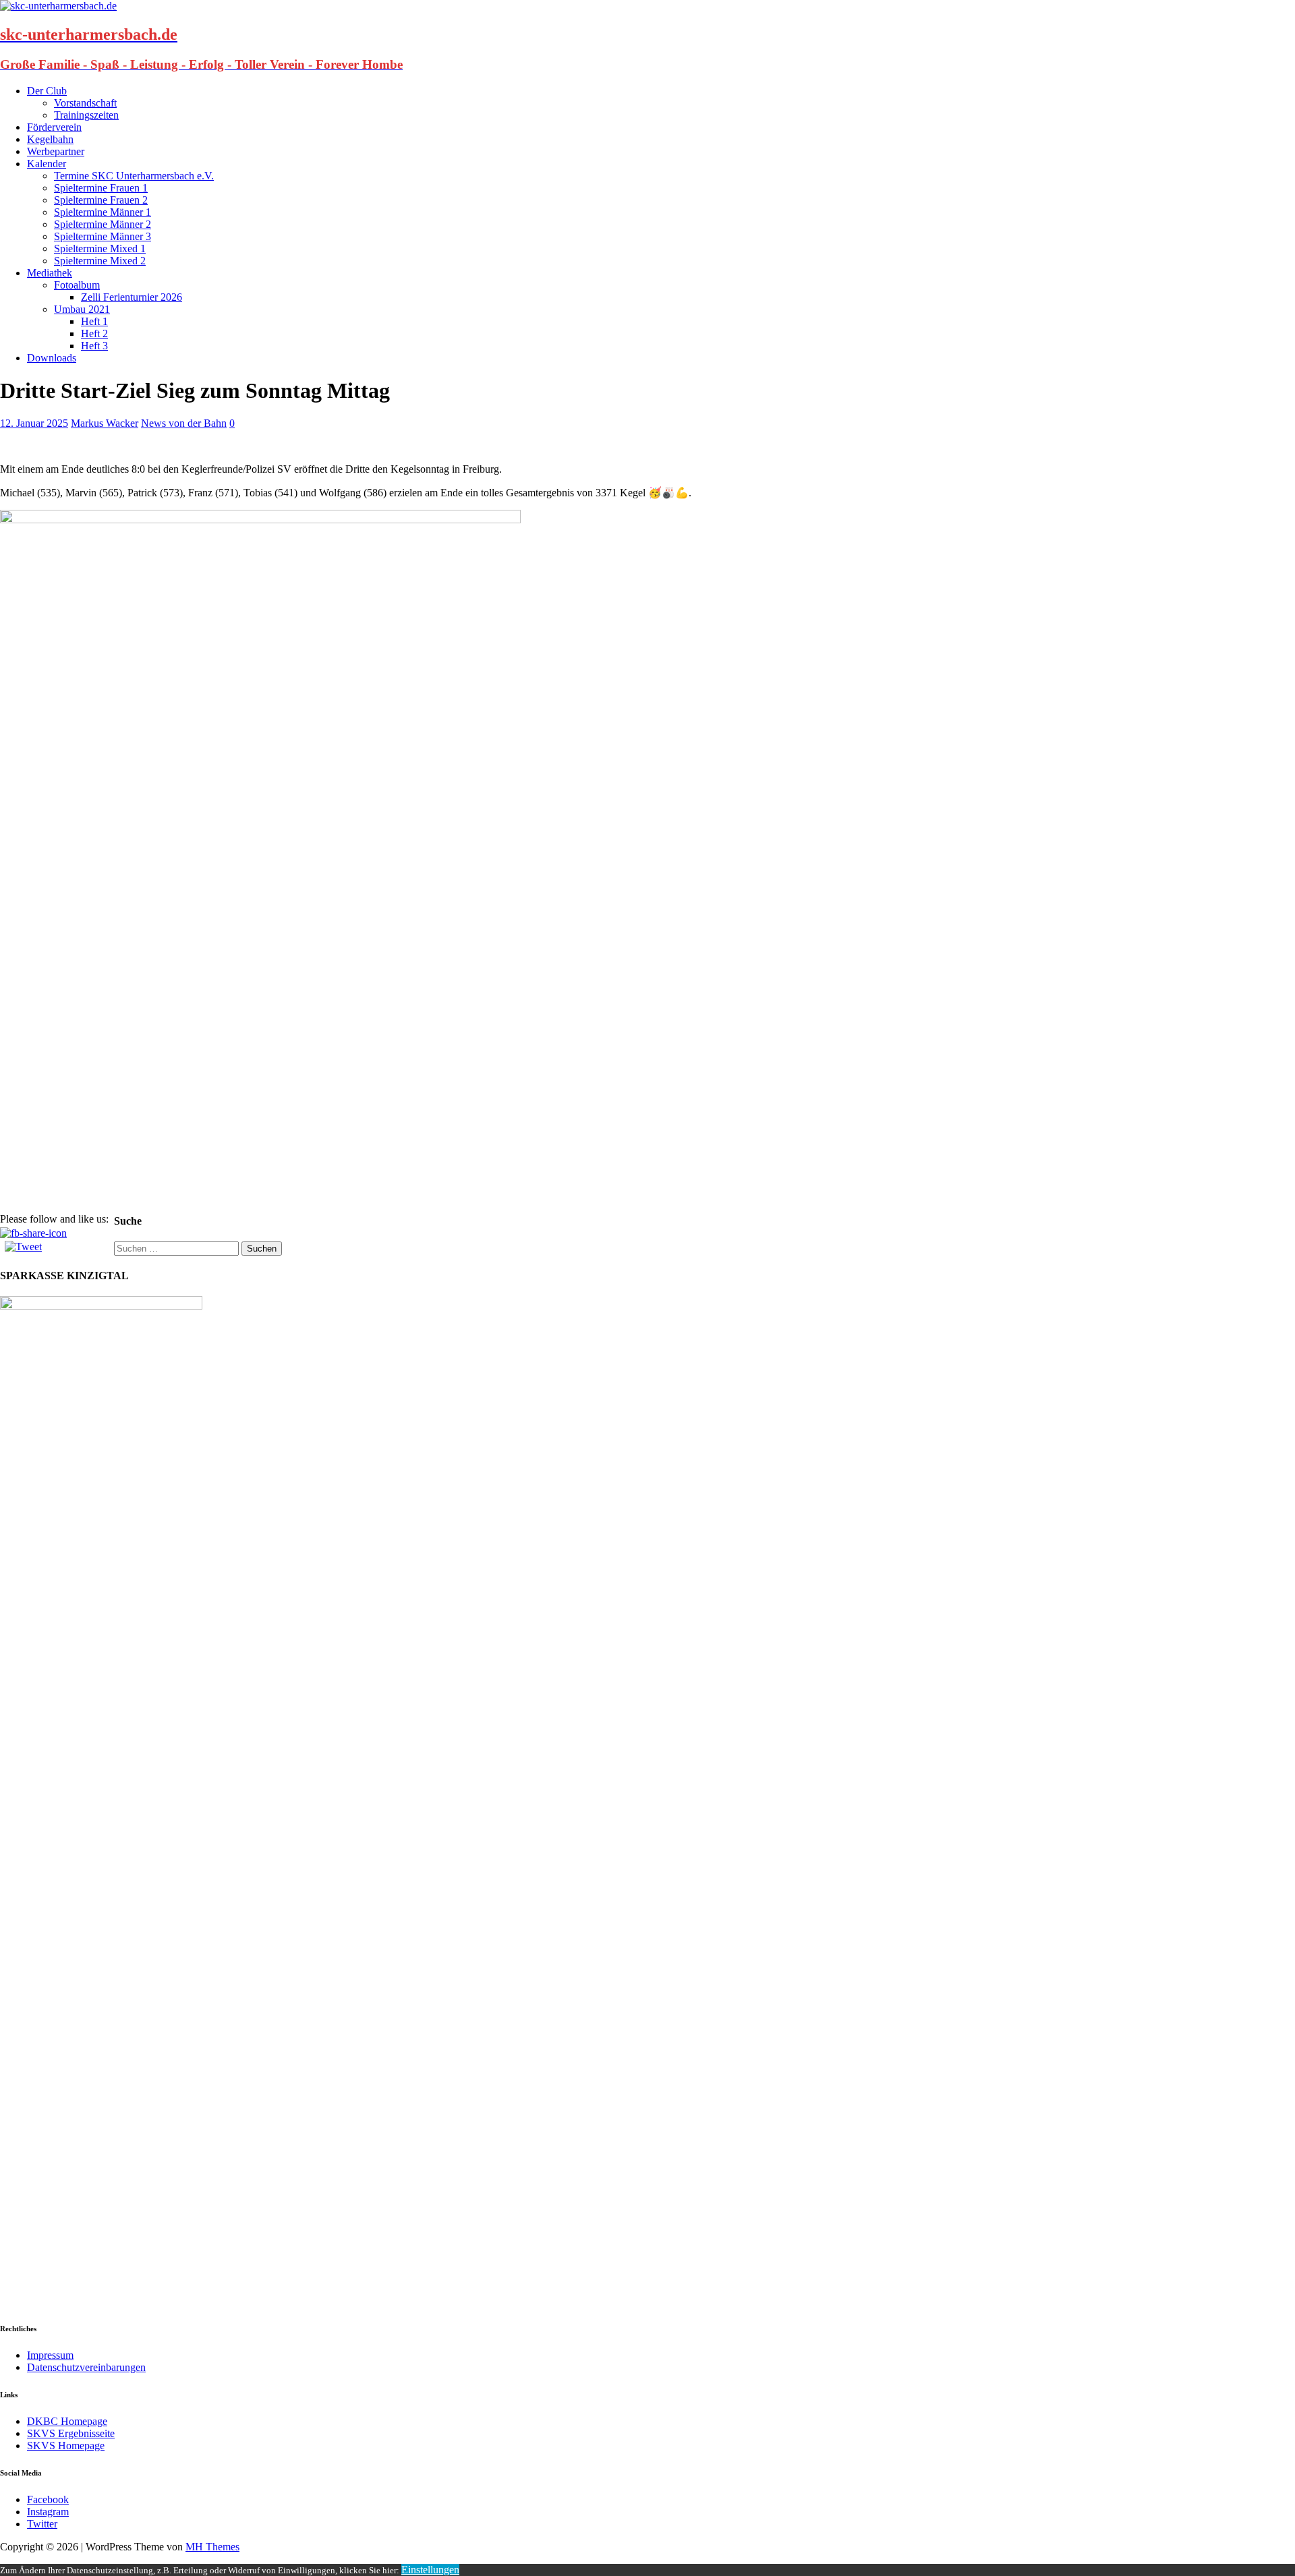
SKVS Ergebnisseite (71, 2433)
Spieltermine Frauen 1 (101, 188)
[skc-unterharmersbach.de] (58, 6)
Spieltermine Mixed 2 (100, 261)
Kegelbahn (50, 139)
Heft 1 (94, 321)
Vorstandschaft (85, 103)
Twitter (42, 2524)
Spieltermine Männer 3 (103, 236)
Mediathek (50, 273)
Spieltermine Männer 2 (103, 224)
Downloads (52, 358)
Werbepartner (56, 151)
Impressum (50, 2355)
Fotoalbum (77, 285)
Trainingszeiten (86, 115)
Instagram (48, 2512)
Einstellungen (430, 2570)
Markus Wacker (105, 423)
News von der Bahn (184, 423)
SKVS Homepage (66, 2446)
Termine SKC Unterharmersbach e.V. (134, 176)
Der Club (47, 91)
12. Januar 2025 (34, 423)
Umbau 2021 (82, 309)
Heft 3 (94, 346)
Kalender (47, 164)
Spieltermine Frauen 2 (101, 200)
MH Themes (212, 2547)
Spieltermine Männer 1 (103, 212)
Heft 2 (94, 333)
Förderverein (54, 127)
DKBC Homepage (67, 2421)
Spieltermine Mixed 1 (100, 248)
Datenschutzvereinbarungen (86, 2367)
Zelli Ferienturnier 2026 (132, 297)
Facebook (48, 2499)
